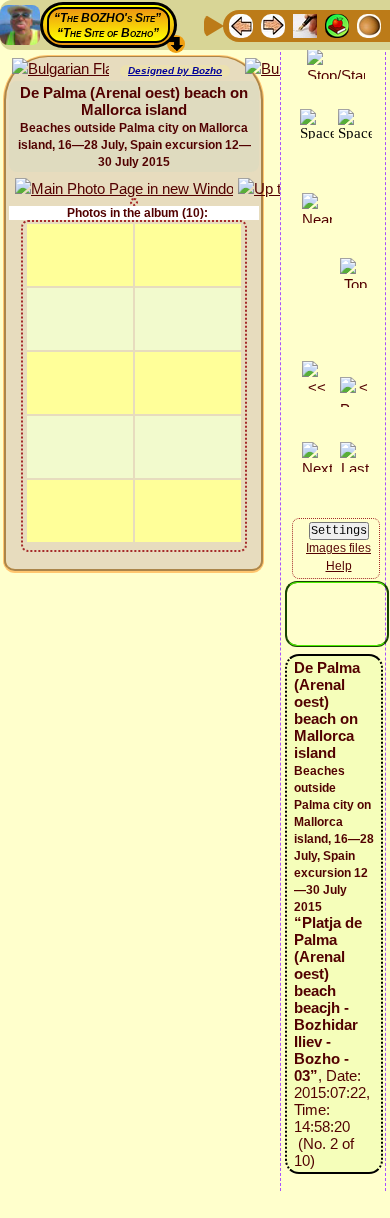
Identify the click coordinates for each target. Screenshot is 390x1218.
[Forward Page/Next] (273, 24)
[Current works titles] (369, 24)
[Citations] (337, 24)
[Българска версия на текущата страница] (60, 69)
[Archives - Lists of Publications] (305, 24)
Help (339, 566)
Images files (338, 548)
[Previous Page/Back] (241, 24)
